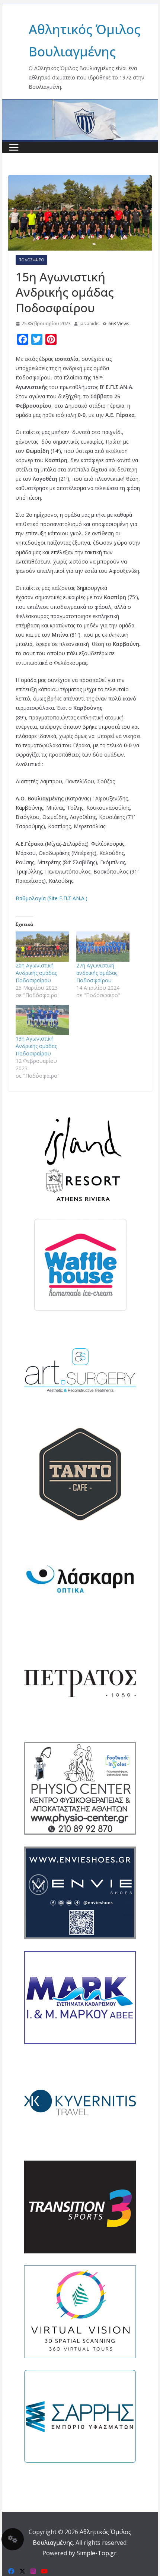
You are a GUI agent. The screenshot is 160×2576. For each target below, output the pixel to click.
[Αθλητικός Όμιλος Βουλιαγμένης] (80, 104)
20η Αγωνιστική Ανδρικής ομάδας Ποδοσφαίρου (36, 973)
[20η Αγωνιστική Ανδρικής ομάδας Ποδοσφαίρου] (42, 946)
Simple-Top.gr (97, 2553)
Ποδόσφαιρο (31, 260)
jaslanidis (89, 324)
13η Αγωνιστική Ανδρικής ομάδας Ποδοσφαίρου (36, 1046)
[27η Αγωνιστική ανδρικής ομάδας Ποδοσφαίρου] (103, 946)
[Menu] (14, 147)
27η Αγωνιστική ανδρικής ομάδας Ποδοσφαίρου (97, 973)
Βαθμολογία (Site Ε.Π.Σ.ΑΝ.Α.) (52, 898)
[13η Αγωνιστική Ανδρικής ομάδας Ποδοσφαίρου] (42, 1020)
